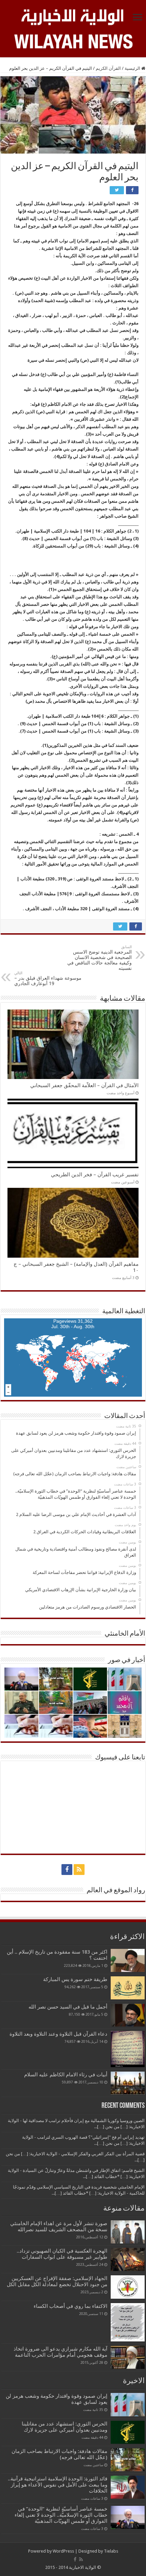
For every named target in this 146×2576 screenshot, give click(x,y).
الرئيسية (133, 68)
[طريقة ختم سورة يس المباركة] (128, 1988)
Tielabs (111, 2551)
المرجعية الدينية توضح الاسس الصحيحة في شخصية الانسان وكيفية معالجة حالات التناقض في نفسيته (99, 958)
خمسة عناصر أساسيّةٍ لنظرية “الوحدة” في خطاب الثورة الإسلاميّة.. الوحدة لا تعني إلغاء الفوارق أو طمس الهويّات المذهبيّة (61, 2515)
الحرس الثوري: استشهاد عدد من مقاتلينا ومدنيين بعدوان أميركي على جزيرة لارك (65, 2427)
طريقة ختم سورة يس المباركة (75, 1979)
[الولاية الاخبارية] (73, 16)
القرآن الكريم (108, 68)
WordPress (63, 2551)
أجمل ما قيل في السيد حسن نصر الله (68, 2007)
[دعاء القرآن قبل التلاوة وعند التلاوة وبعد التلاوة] (128, 2049)
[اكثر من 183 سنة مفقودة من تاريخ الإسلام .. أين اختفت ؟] (128, 1960)
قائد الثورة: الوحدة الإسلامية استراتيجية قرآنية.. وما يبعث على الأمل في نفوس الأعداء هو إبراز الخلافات (58, 2485)
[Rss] (79, 1870)
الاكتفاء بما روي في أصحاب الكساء (70, 2306)
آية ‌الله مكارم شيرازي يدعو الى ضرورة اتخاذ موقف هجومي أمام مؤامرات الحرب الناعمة (60, 2352)
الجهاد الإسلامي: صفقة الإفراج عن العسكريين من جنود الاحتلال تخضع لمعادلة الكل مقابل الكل (57, 2281)
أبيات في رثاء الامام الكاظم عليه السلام (66, 2075)
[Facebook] (67, 1870)
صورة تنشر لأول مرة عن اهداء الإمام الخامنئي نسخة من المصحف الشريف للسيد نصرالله (59, 2226)
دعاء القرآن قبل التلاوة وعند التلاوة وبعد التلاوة (58, 2034)
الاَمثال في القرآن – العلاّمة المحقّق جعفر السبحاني (84, 1085)
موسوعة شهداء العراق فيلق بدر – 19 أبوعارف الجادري (48, 979)
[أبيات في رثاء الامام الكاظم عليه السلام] (128, 2083)
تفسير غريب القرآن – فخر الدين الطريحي (95, 1175)
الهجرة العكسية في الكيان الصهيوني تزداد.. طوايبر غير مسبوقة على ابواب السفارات (62, 2254)
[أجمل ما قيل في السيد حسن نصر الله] (128, 2015)
